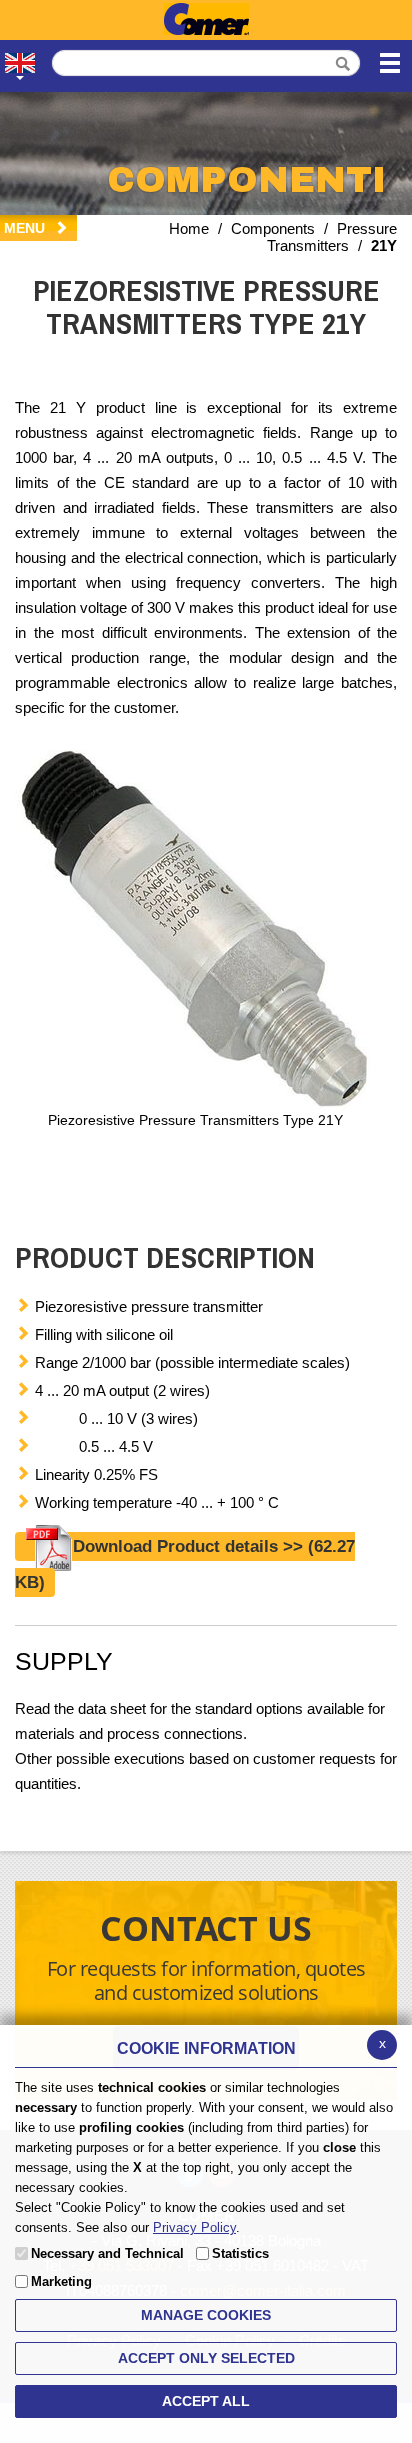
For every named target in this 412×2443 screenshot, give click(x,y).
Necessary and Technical (107, 2253)
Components (273, 228)
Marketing (61, 2281)
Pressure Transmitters (332, 237)
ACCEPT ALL (206, 2401)
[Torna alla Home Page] (206, 20)
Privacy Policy (194, 2227)
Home (189, 228)
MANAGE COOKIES (206, 2315)
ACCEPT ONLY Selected (206, 2358)
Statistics (240, 2253)
